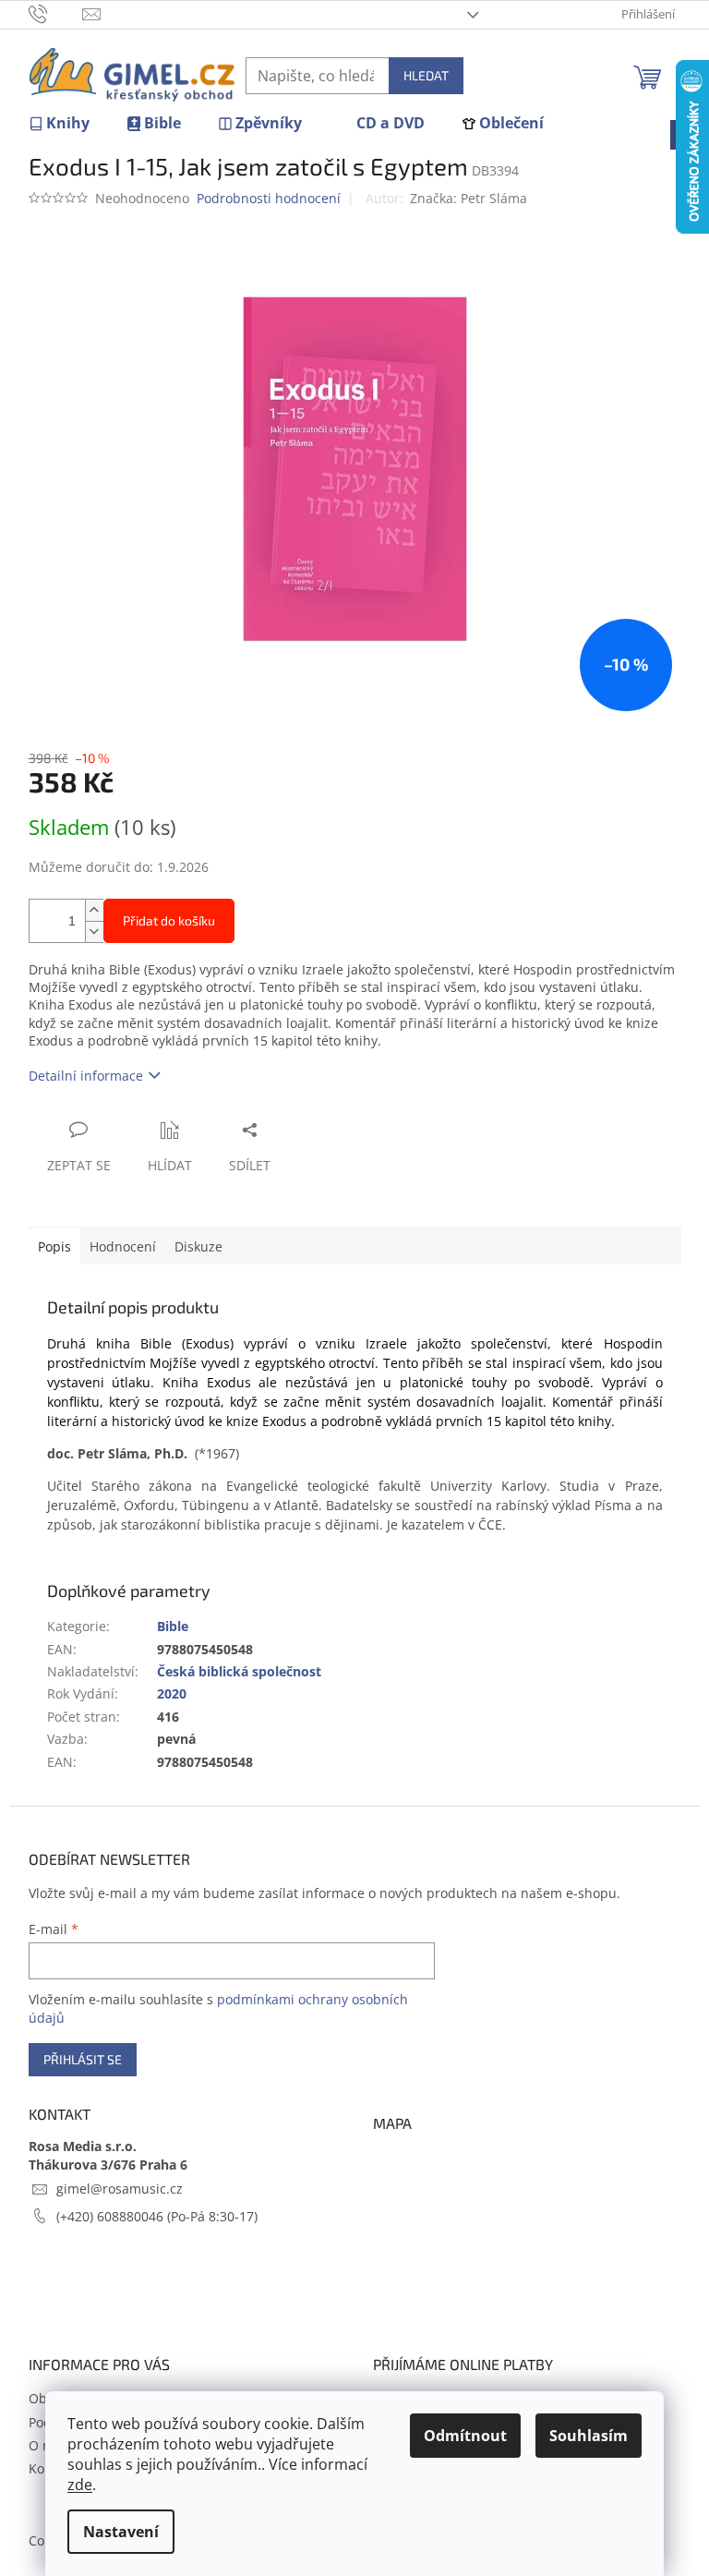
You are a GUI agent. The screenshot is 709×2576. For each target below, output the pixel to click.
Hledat (426, 75)
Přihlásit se (83, 2059)
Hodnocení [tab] (123, 1246)
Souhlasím (589, 2436)
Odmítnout (465, 2436)
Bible (173, 1626)
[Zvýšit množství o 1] (94, 910)
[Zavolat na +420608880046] (56, 13)
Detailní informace (86, 1076)
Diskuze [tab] (198, 1246)
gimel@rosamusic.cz (120, 2189)
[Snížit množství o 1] (94, 931)
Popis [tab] (54, 1246)
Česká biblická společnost (239, 1671)
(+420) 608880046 (112, 2216)
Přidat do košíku (169, 920)
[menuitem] (59, 123)
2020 (172, 1693)
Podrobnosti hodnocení (269, 198)
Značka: (469, 198)
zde (80, 2485)
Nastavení (121, 2532)
